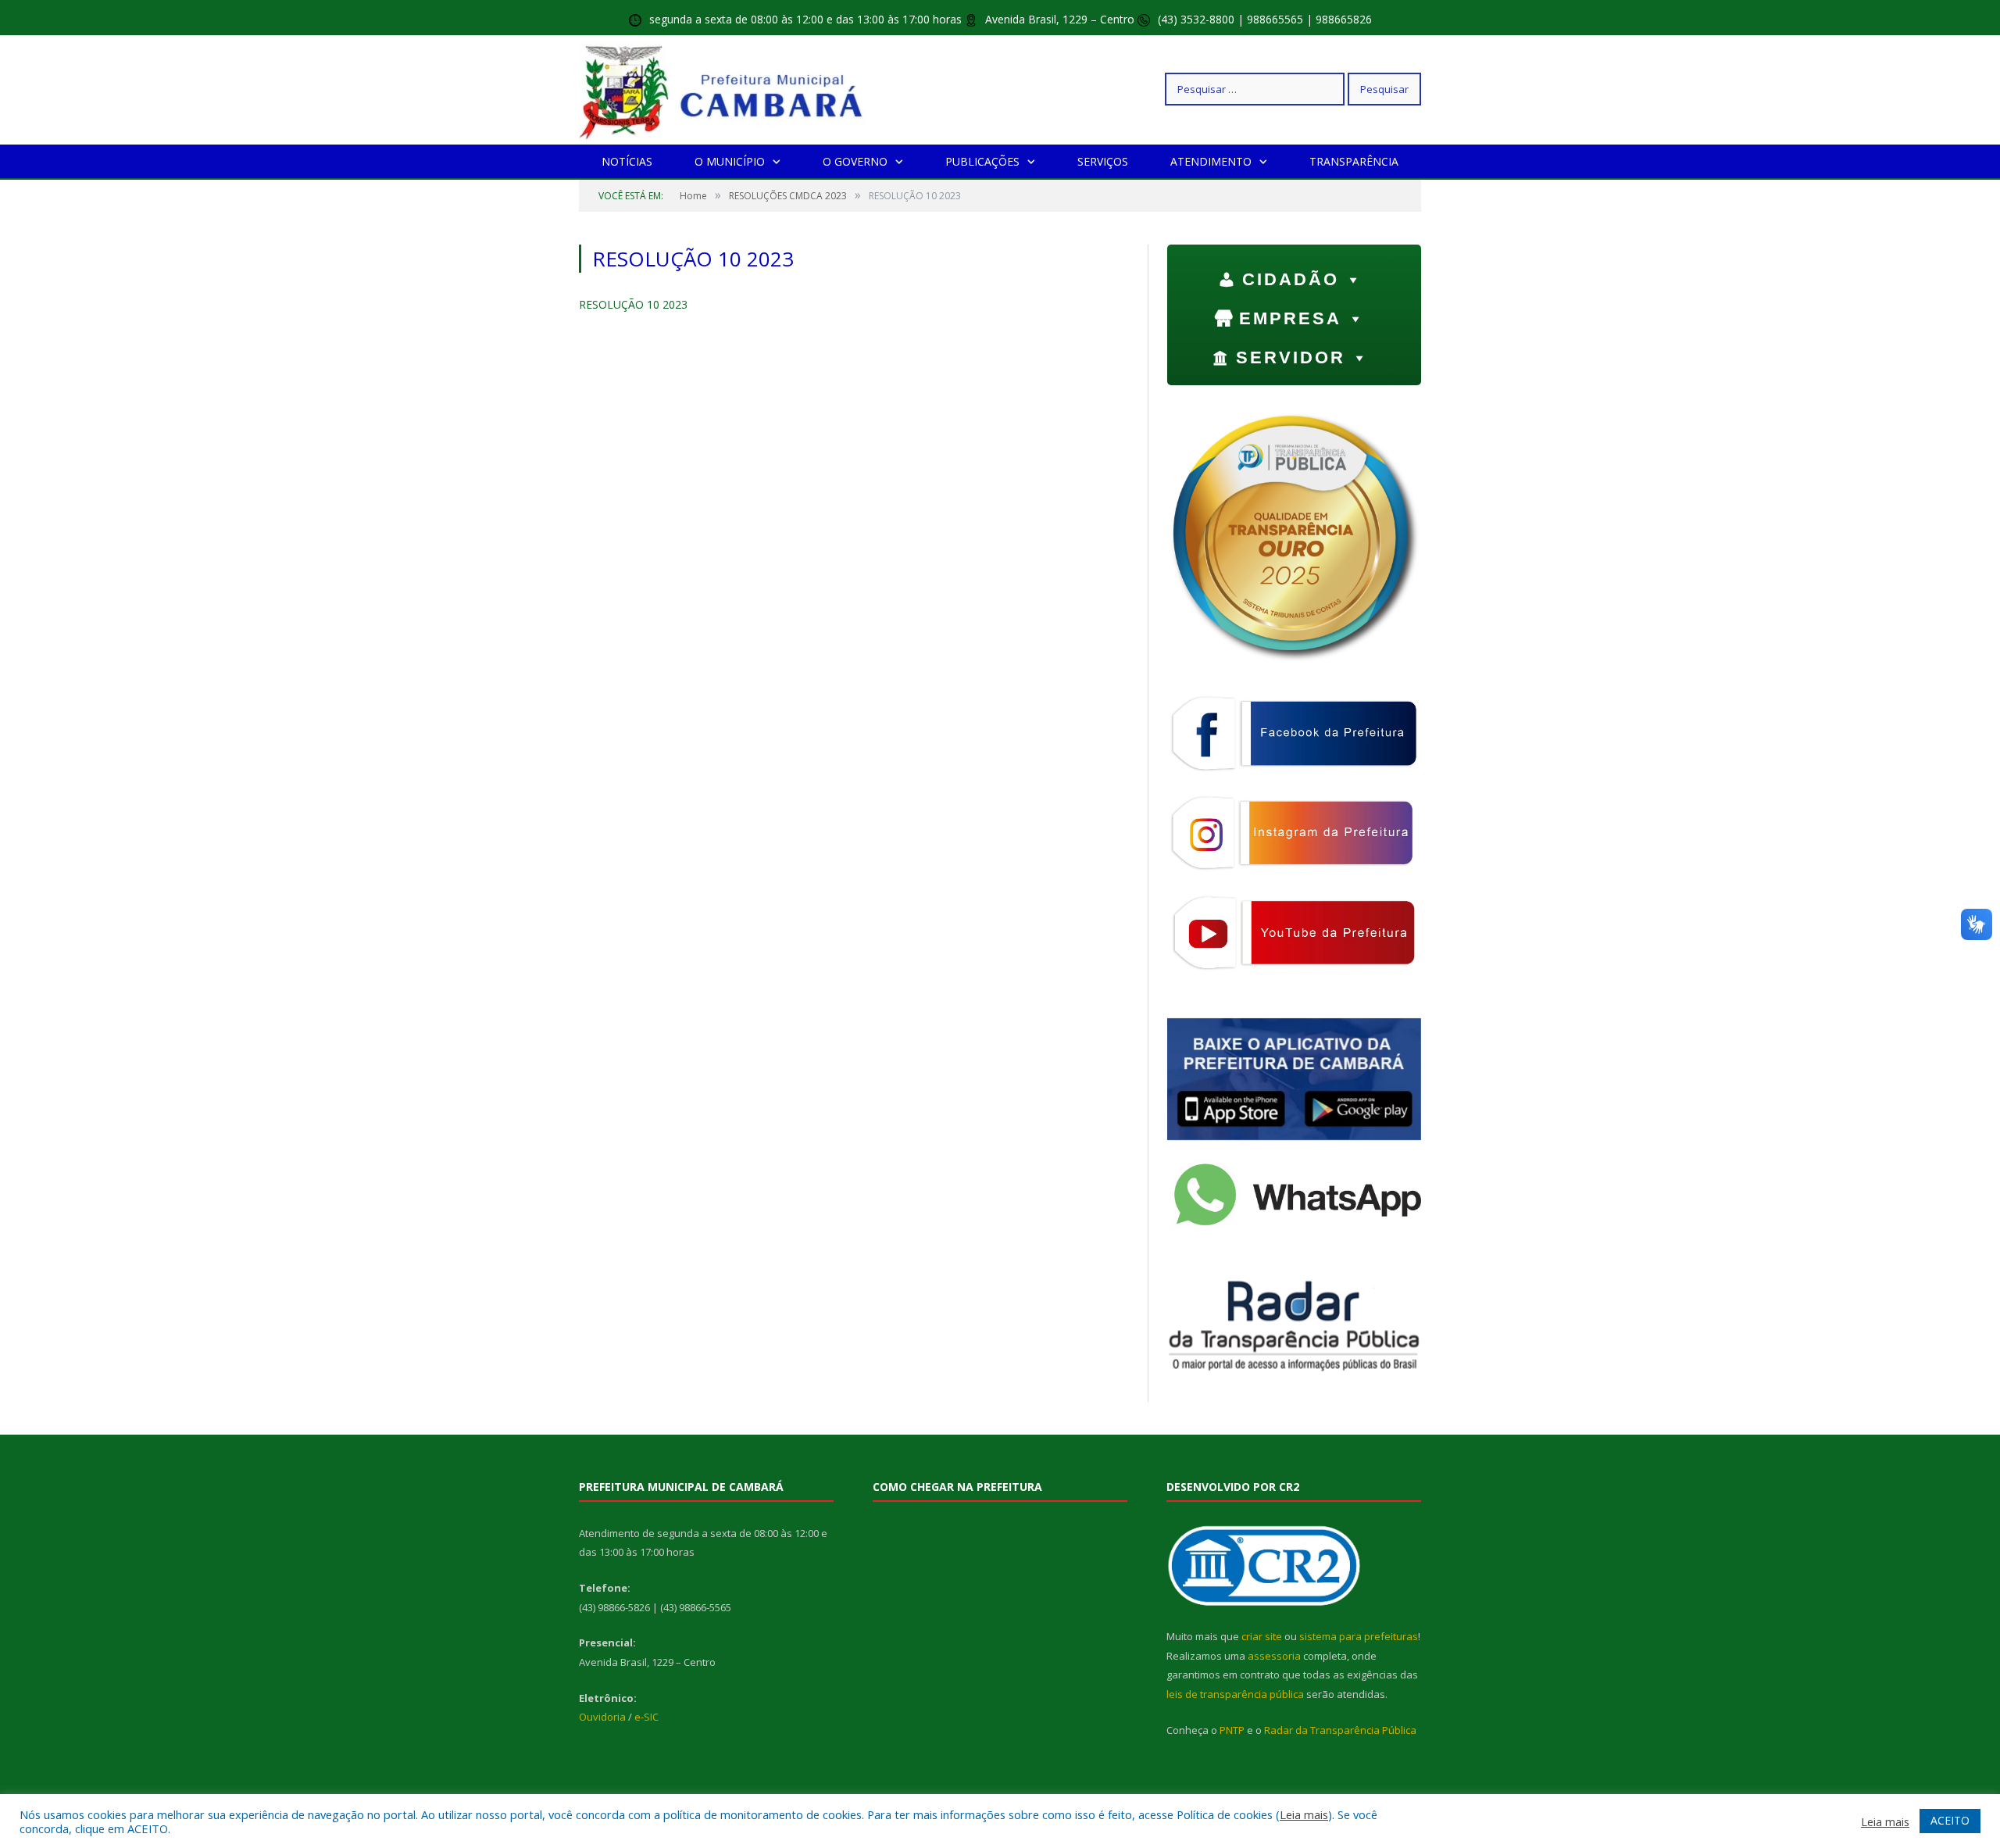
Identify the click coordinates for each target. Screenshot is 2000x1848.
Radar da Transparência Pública (1340, 1730)
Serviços (1103, 161)
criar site (1262, 1636)
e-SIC (646, 1717)
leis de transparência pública (1235, 1694)
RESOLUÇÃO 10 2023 (633, 304)
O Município (730, 161)
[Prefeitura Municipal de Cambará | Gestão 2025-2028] (725, 89)
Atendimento (1211, 161)
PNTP (1232, 1730)
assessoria (1274, 1656)
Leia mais (1304, 1814)
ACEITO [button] (1950, 1820)
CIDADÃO (1291, 279)
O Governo (855, 161)
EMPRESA (1290, 318)
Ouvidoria (602, 1717)
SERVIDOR (1291, 357)
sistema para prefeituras (1359, 1636)
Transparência (1354, 161)
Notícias (627, 161)
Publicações (982, 161)
